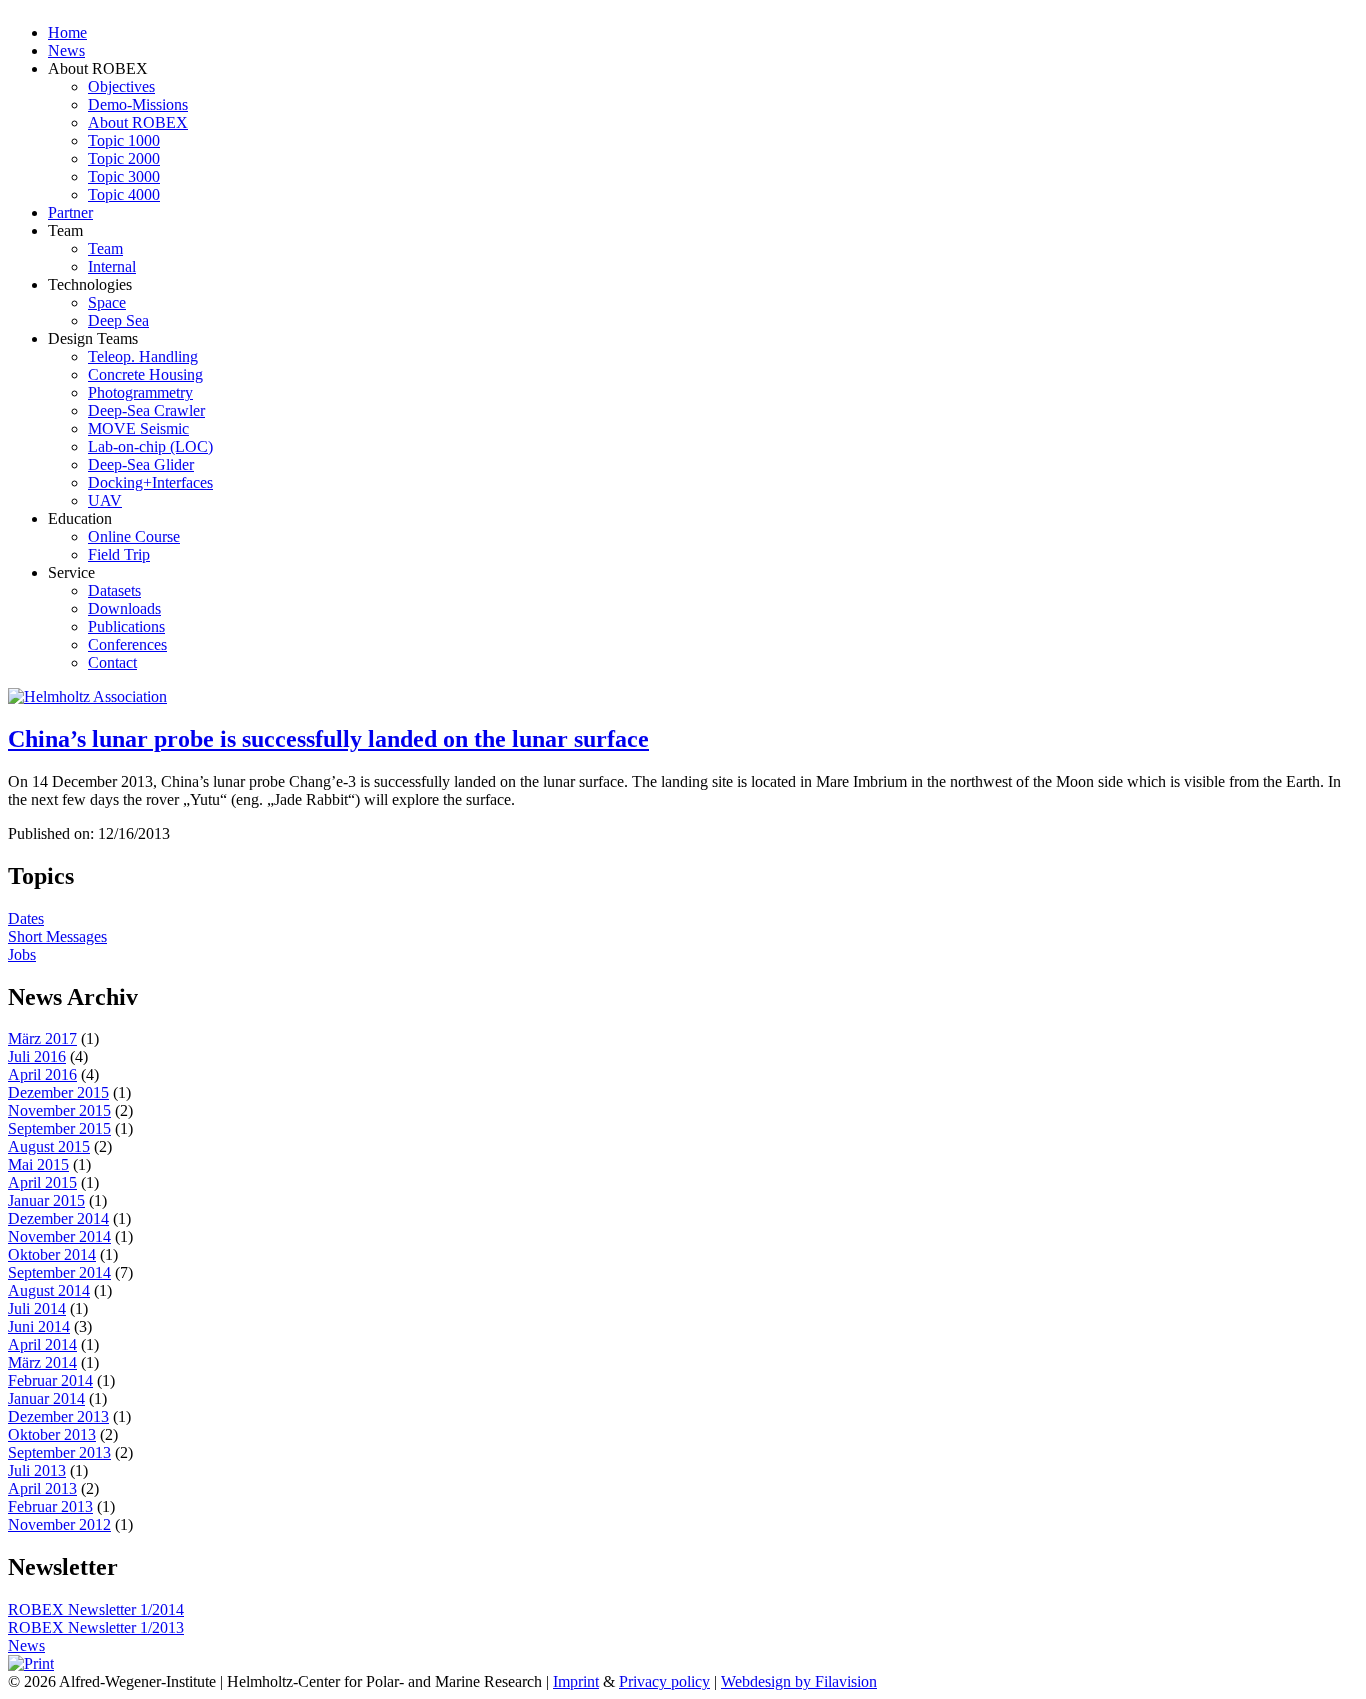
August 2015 (49, 1146)
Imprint (576, 1681)
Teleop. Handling (143, 356)
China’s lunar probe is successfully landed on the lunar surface (328, 739)
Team (105, 248)
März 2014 (42, 1362)
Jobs (22, 954)
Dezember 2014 (58, 1218)
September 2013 (59, 1452)
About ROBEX (138, 122)
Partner (70, 212)
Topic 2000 (124, 158)
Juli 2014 (37, 1308)
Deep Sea (118, 320)
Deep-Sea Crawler (146, 410)
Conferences (127, 644)
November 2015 (59, 1110)
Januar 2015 (46, 1200)
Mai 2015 (38, 1164)
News (66, 50)
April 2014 (42, 1344)
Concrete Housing (145, 374)
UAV (105, 500)
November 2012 (59, 1524)
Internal (112, 266)
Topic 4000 (124, 194)
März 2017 (42, 1038)
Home (67, 32)
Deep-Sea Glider (141, 464)
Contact (112, 662)
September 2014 (59, 1272)
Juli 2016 (37, 1056)
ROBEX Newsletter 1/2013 (96, 1627)
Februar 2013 (50, 1506)
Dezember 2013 (58, 1416)
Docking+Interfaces (150, 482)
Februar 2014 (50, 1380)
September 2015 (59, 1128)
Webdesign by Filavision (799, 1681)
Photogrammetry (140, 392)
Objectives (121, 86)
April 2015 (42, 1182)
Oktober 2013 (52, 1434)
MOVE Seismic (138, 428)
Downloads (124, 608)
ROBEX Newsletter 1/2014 (96, 1609)
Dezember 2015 (58, 1092)
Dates (26, 918)
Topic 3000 (124, 176)
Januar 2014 (46, 1398)
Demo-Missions (138, 104)
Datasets (114, 590)
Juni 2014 (39, 1326)
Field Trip (119, 554)
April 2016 (42, 1074)
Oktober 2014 (52, 1254)
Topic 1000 (124, 140)
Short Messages (57, 936)
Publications (126, 626)
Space (107, 302)
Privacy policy (664, 1681)
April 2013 (42, 1488)
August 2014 (49, 1290)
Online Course (134, 536)
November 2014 (59, 1236)
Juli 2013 (37, 1470)
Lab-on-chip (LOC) (150, 446)
